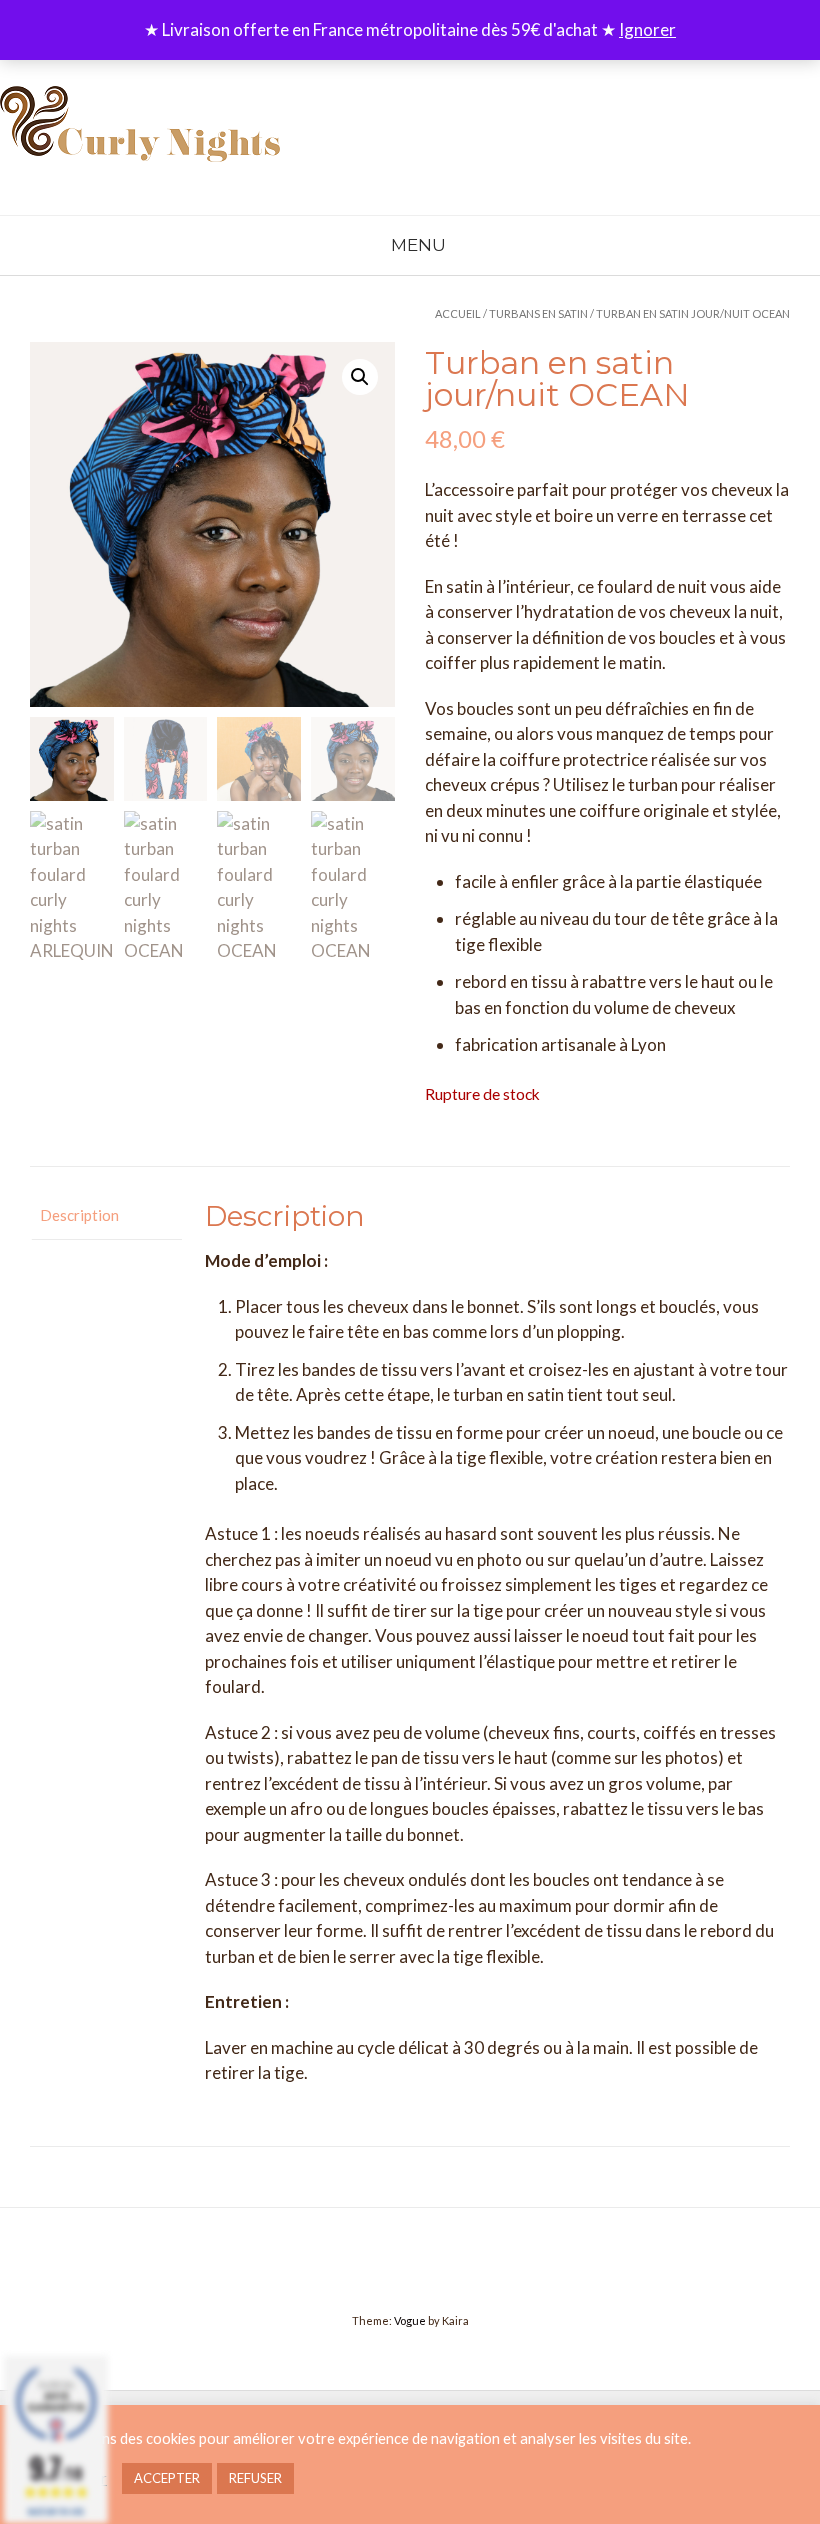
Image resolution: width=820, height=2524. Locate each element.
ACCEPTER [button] (167, 2478)
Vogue (410, 2320)
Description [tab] (79, 1215)
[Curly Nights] (140, 132)
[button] (360, 377)
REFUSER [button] (255, 2478)
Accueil (458, 313)
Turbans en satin (538, 313)
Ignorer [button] (647, 29)
